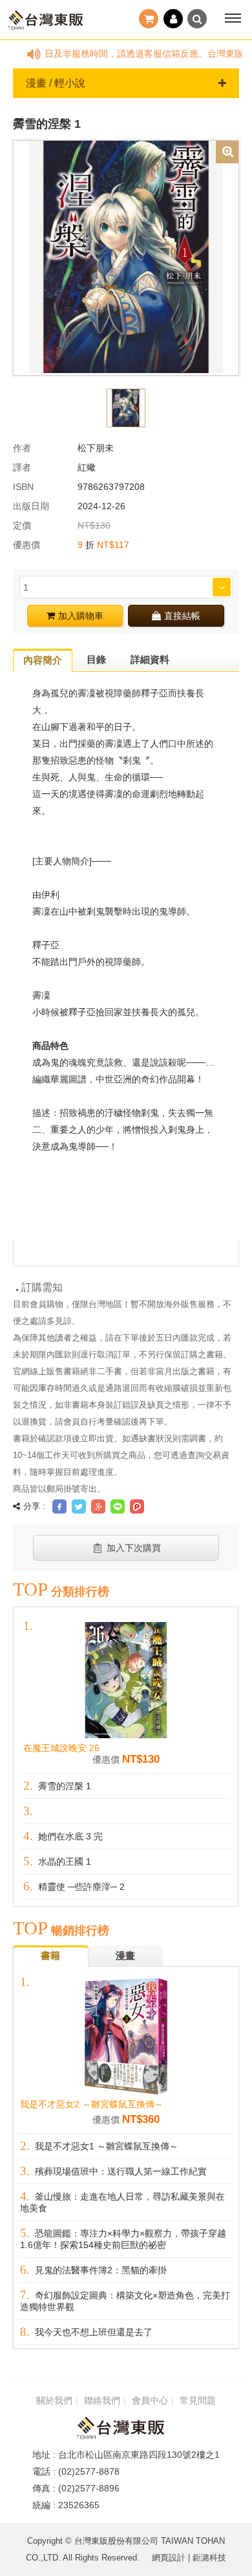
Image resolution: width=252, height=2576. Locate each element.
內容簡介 (43, 660)
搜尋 (197, 19)
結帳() (150, 20)
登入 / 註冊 (173, 20)
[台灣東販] (45, 20)
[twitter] (79, 1506)
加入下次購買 (134, 1548)
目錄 (96, 659)
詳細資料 (150, 659)
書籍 (50, 1955)
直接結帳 (182, 616)
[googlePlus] (98, 1506)
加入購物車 (81, 616)
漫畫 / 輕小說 (56, 83)
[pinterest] (137, 1506)
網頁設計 (169, 2558)
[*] (126, 257)
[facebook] (59, 1506)
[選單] (233, 18)
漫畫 (125, 1955)
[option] (126, 257)
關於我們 (54, 2401)
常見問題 (198, 2401)
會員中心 (150, 2401)
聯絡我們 (102, 2401)
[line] (118, 1506)
